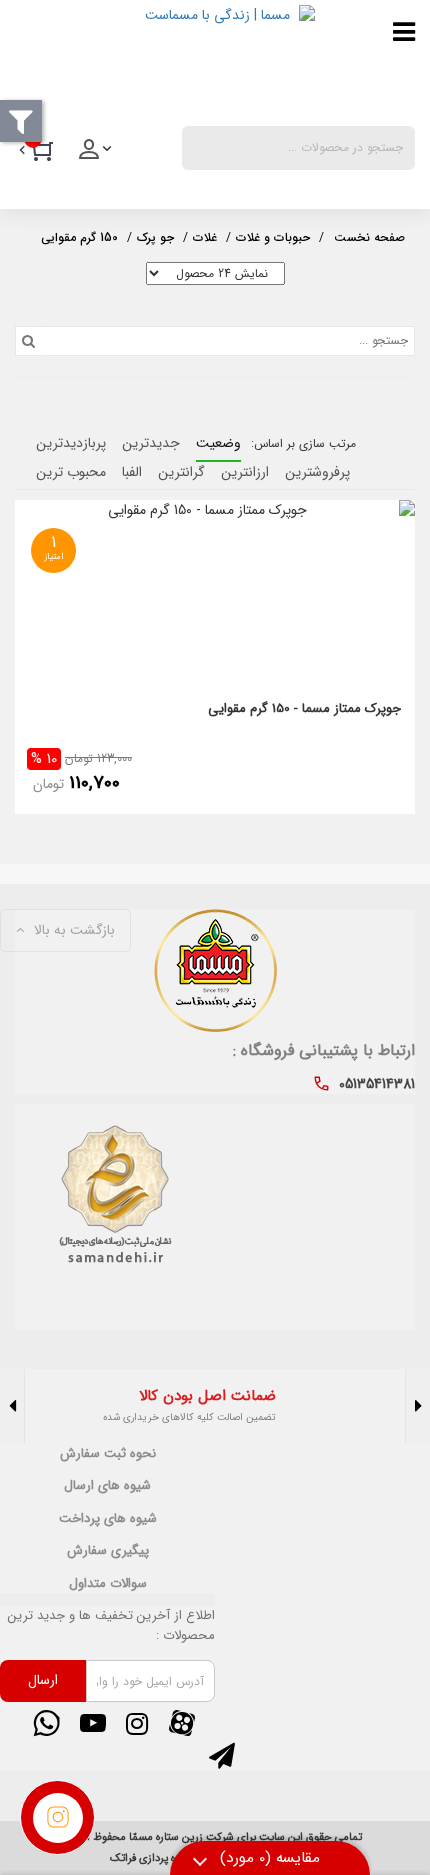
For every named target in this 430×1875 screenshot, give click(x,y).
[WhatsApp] (47, 1723)
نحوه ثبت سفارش (108, 1454)
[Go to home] (369, 235)
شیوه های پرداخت (108, 1519)
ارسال (43, 1680)
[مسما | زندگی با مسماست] (165, 58)
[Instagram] (137, 1723)
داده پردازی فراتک (149, 1858)
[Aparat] (181, 1723)
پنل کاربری (97, 155)
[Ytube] (92, 1723)
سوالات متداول (108, 1584)
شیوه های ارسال (107, 1486)
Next (12, 1406)
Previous (417, 1406)
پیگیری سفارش (108, 1551)
